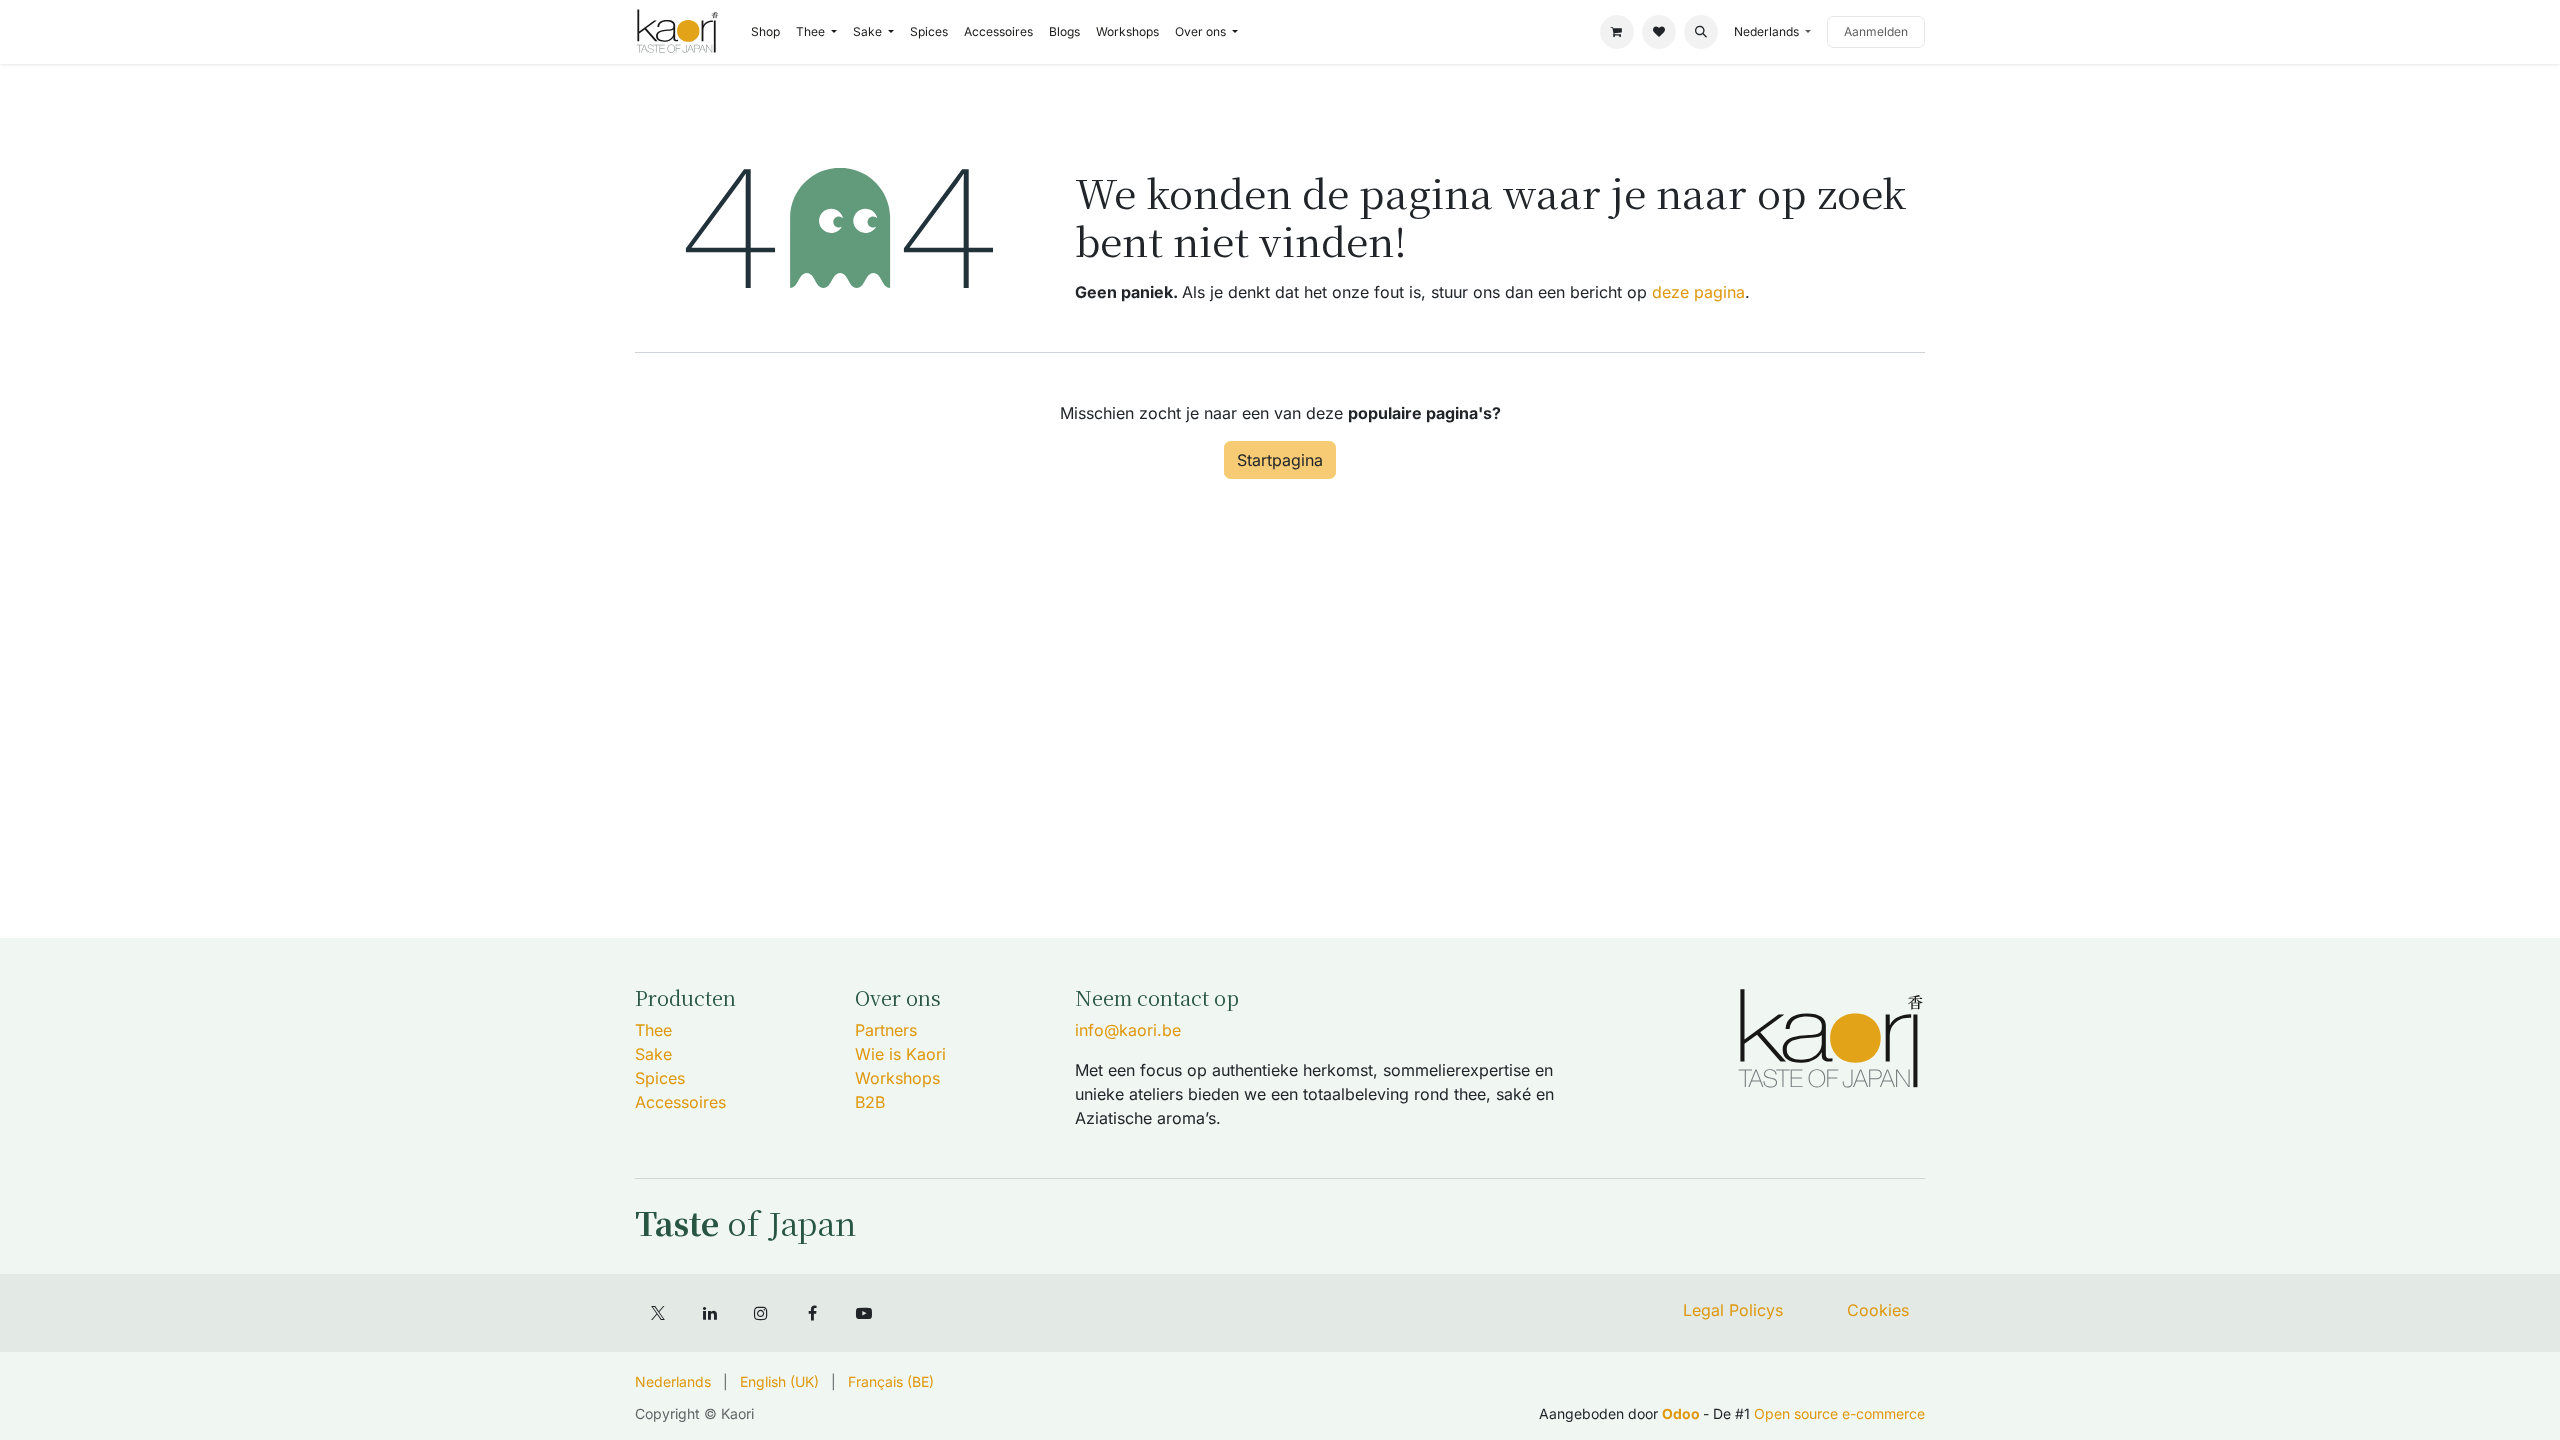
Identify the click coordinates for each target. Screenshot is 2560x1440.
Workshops (897, 1078)
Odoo (1682, 1413)
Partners (886, 1030)
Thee (653, 1030)
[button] (1701, 32)
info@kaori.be (1128, 1030)
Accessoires (680, 1102)
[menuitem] (765, 32)
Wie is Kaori (900, 1054)
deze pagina (1698, 292)
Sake (653, 1054)
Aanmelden (1876, 31)
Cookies (1878, 1310)
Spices (660, 1078)
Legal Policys (1733, 1310)
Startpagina (1280, 460)
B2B (870, 1102)
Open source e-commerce (1839, 1413)
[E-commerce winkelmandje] (1617, 32)
